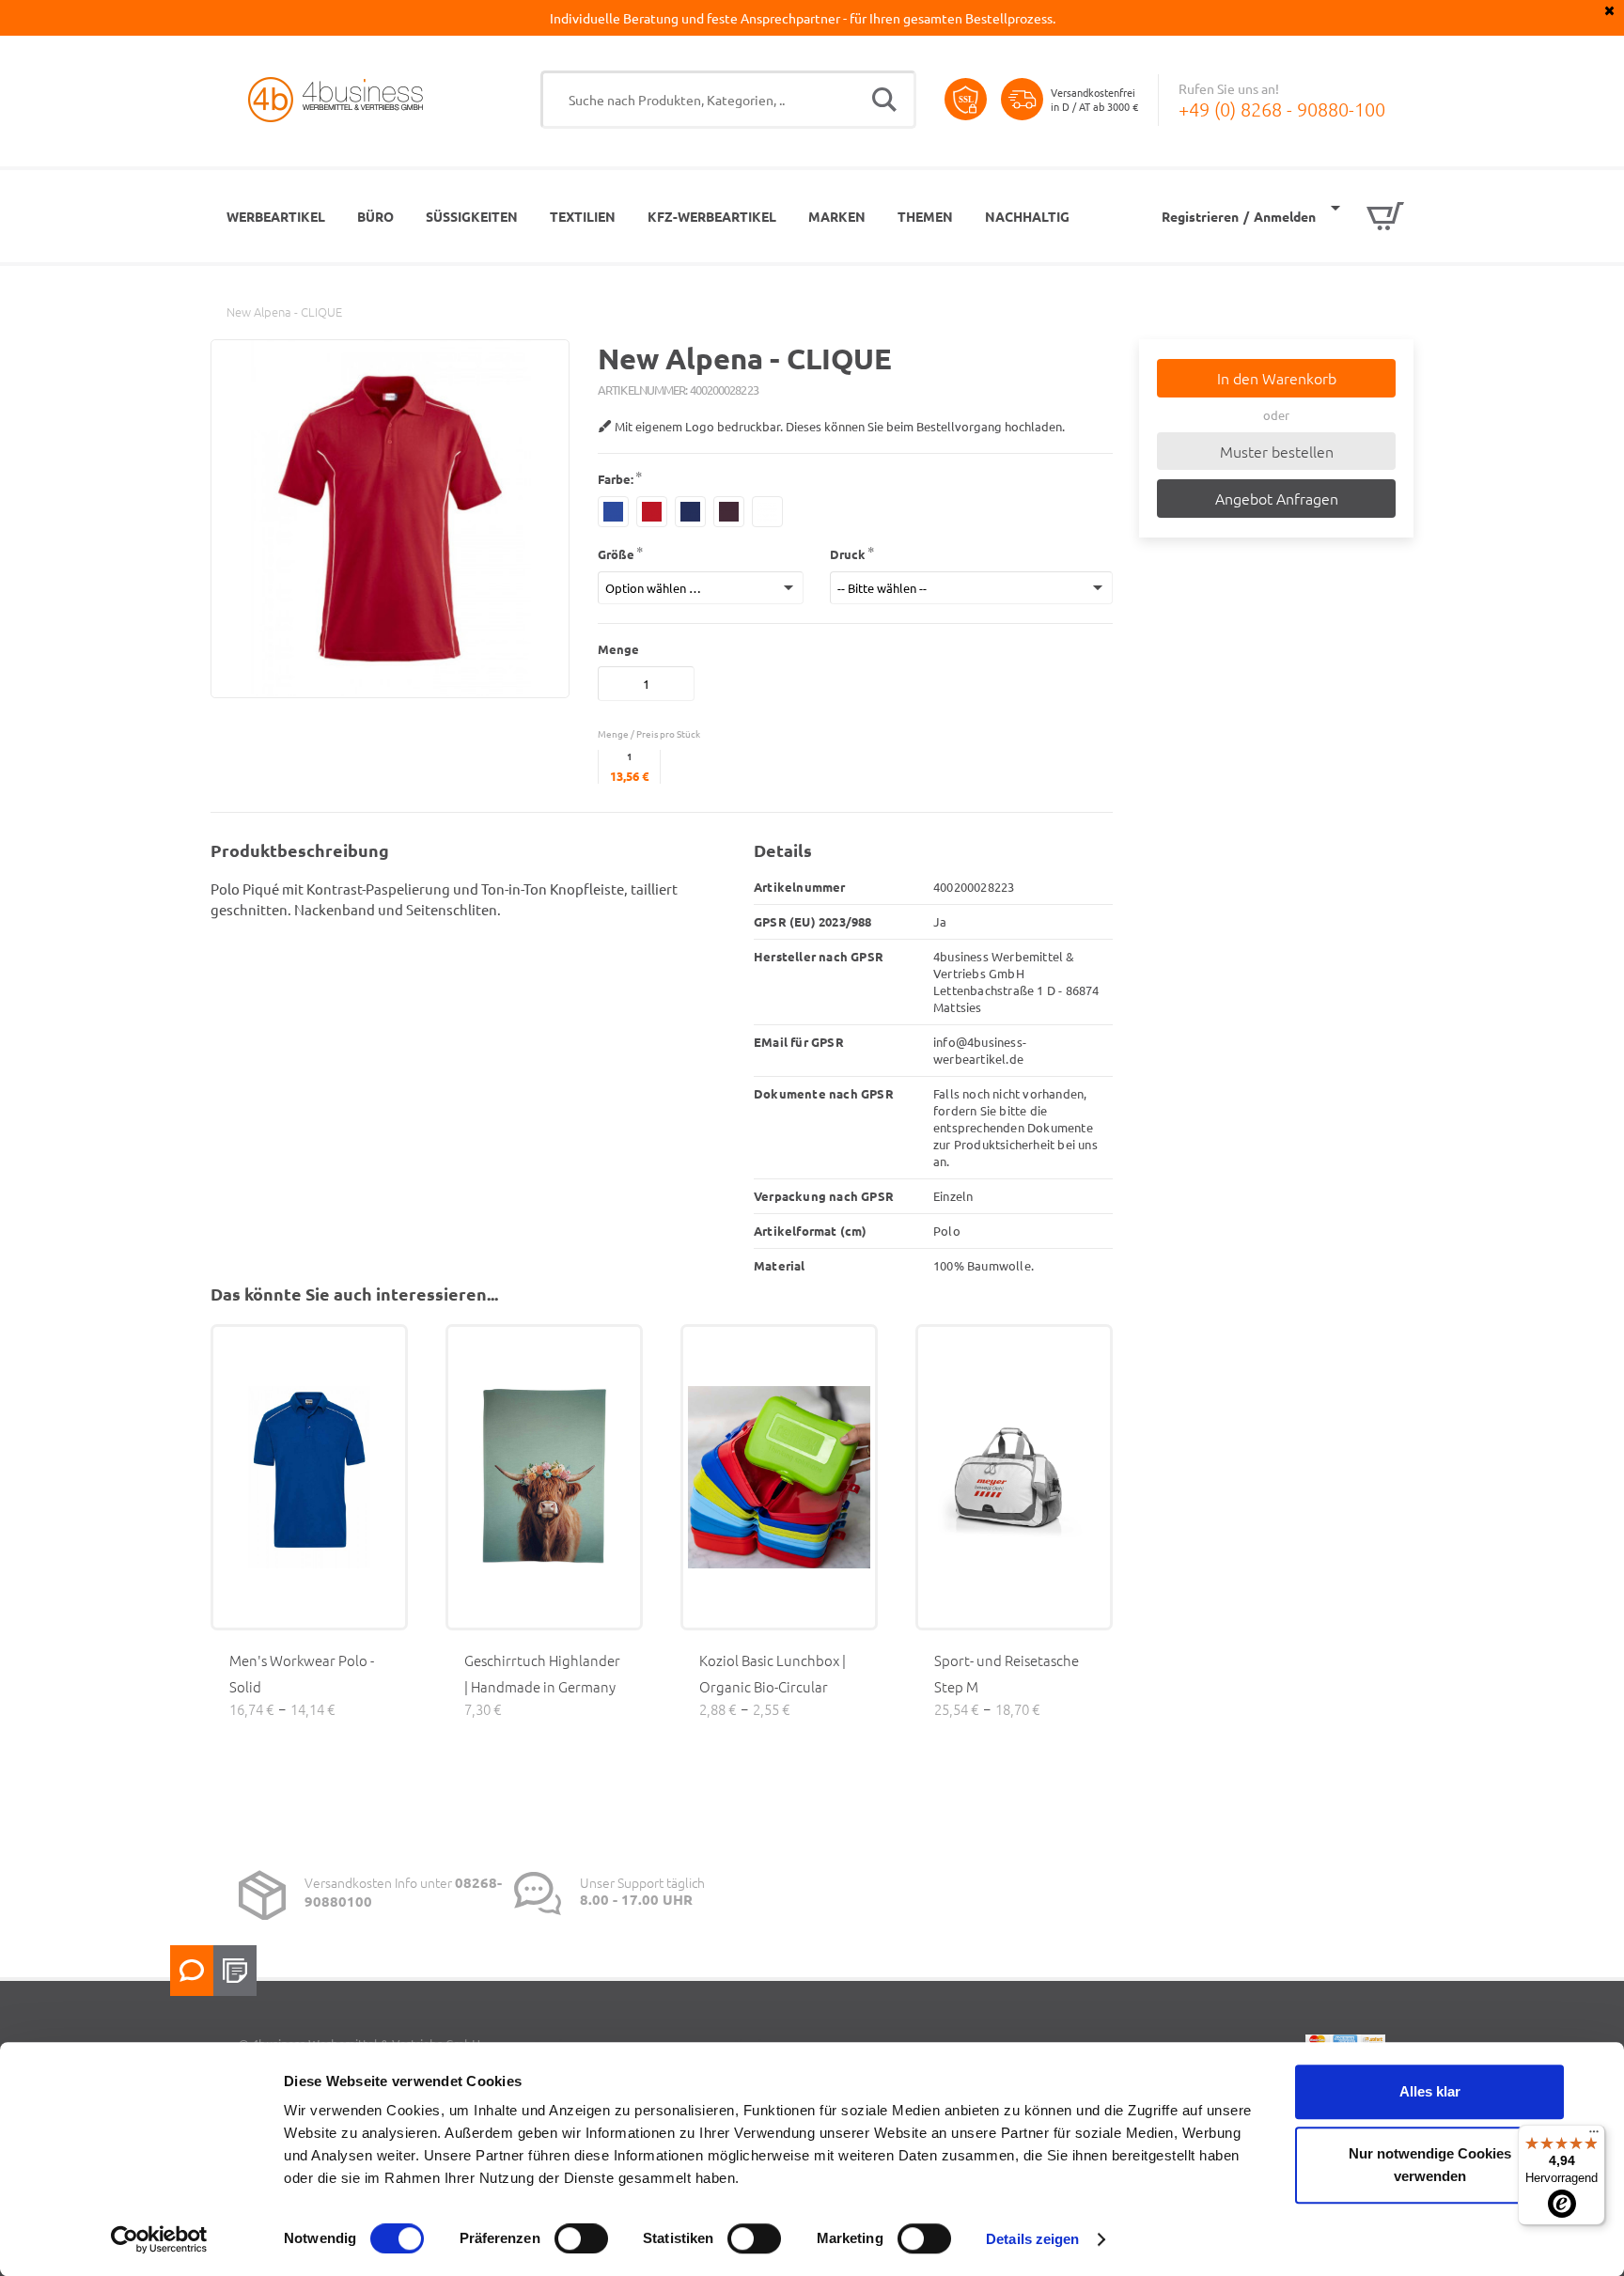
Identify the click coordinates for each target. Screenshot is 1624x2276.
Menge (618, 649)
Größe (616, 554)
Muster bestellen (1277, 451)
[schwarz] (729, 512)
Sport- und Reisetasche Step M (1007, 1673)
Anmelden (1285, 216)
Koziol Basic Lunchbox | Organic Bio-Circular (773, 1673)
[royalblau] (690, 512)
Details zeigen (1032, 2239)
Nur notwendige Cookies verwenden (1430, 2165)
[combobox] (728, 100)
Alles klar (1430, 2091)
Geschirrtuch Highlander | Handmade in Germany (542, 1673)
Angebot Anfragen (1277, 498)
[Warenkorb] (1367, 216)
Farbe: (616, 479)
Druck (848, 554)
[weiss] (767, 512)
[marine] (613, 512)
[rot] (652, 512)
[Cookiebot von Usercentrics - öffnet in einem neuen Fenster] (159, 2239)
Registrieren (1200, 216)
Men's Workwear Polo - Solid (302, 1673)
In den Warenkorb (1277, 378)
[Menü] (1594, 2136)
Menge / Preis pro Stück (649, 733)
